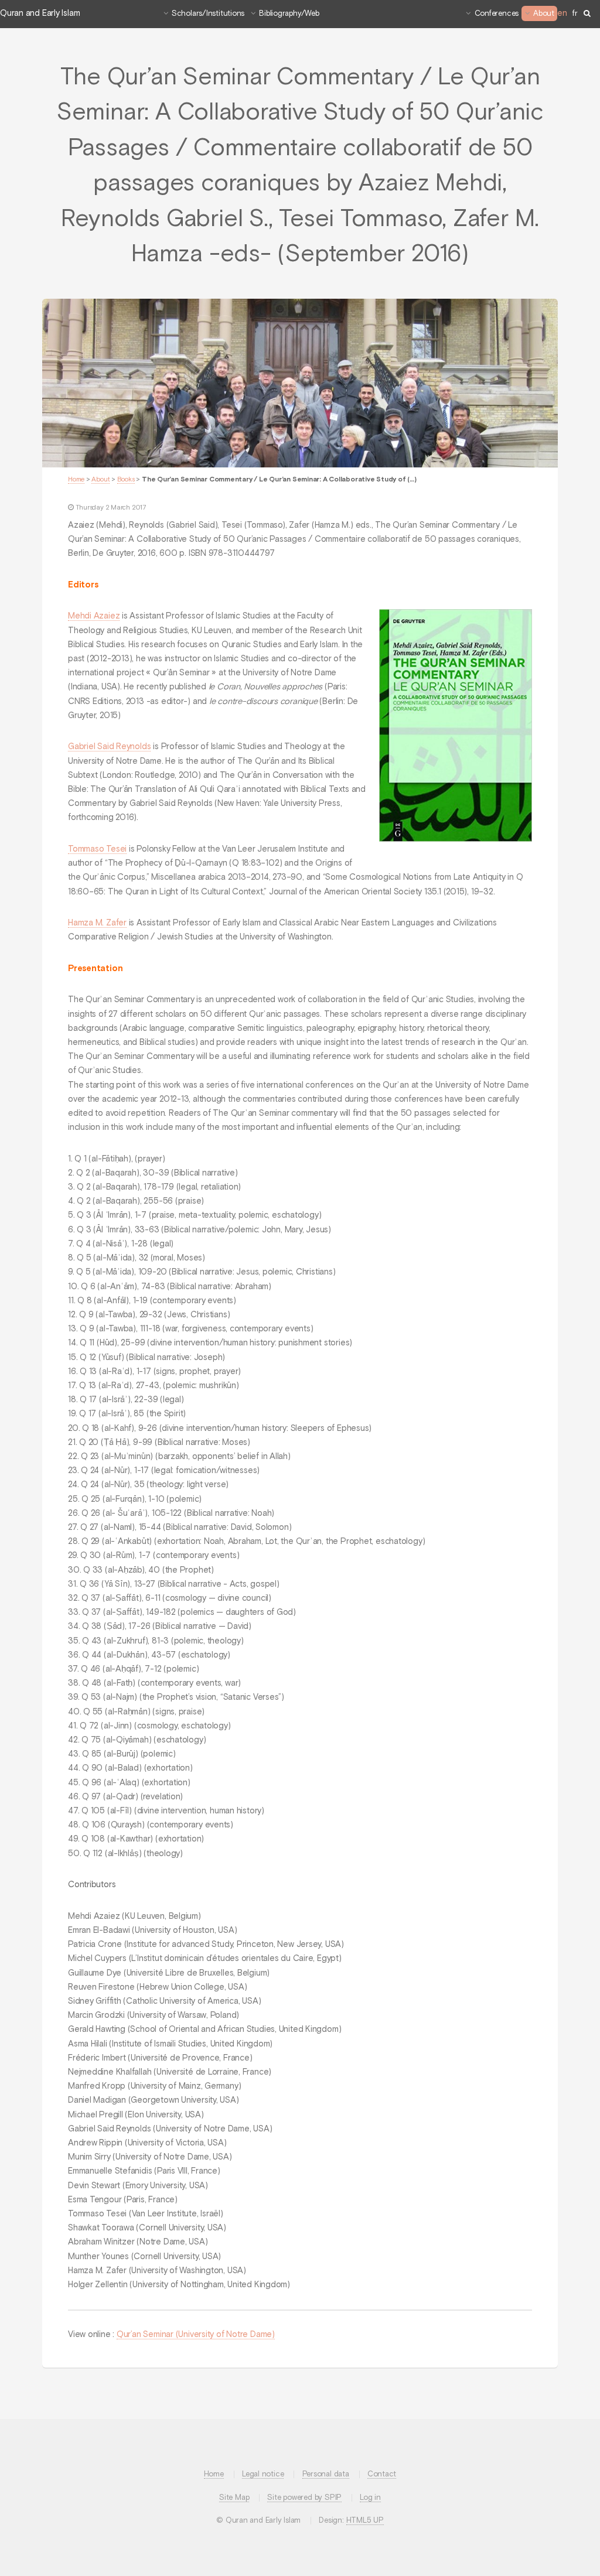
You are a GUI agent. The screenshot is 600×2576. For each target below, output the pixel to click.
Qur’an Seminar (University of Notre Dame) (196, 2335)
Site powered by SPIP (304, 2498)
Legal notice (263, 2474)
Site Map (234, 2498)
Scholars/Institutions (208, 14)
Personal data (326, 2474)
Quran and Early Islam (40, 13)
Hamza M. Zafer (97, 923)
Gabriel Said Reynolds (109, 747)
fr (575, 14)
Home (76, 480)
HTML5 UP (365, 2521)
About (544, 14)
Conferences (497, 14)
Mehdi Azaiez (94, 616)
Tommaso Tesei (97, 849)
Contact (382, 2474)
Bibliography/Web (289, 14)
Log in (370, 2498)
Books (126, 480)
